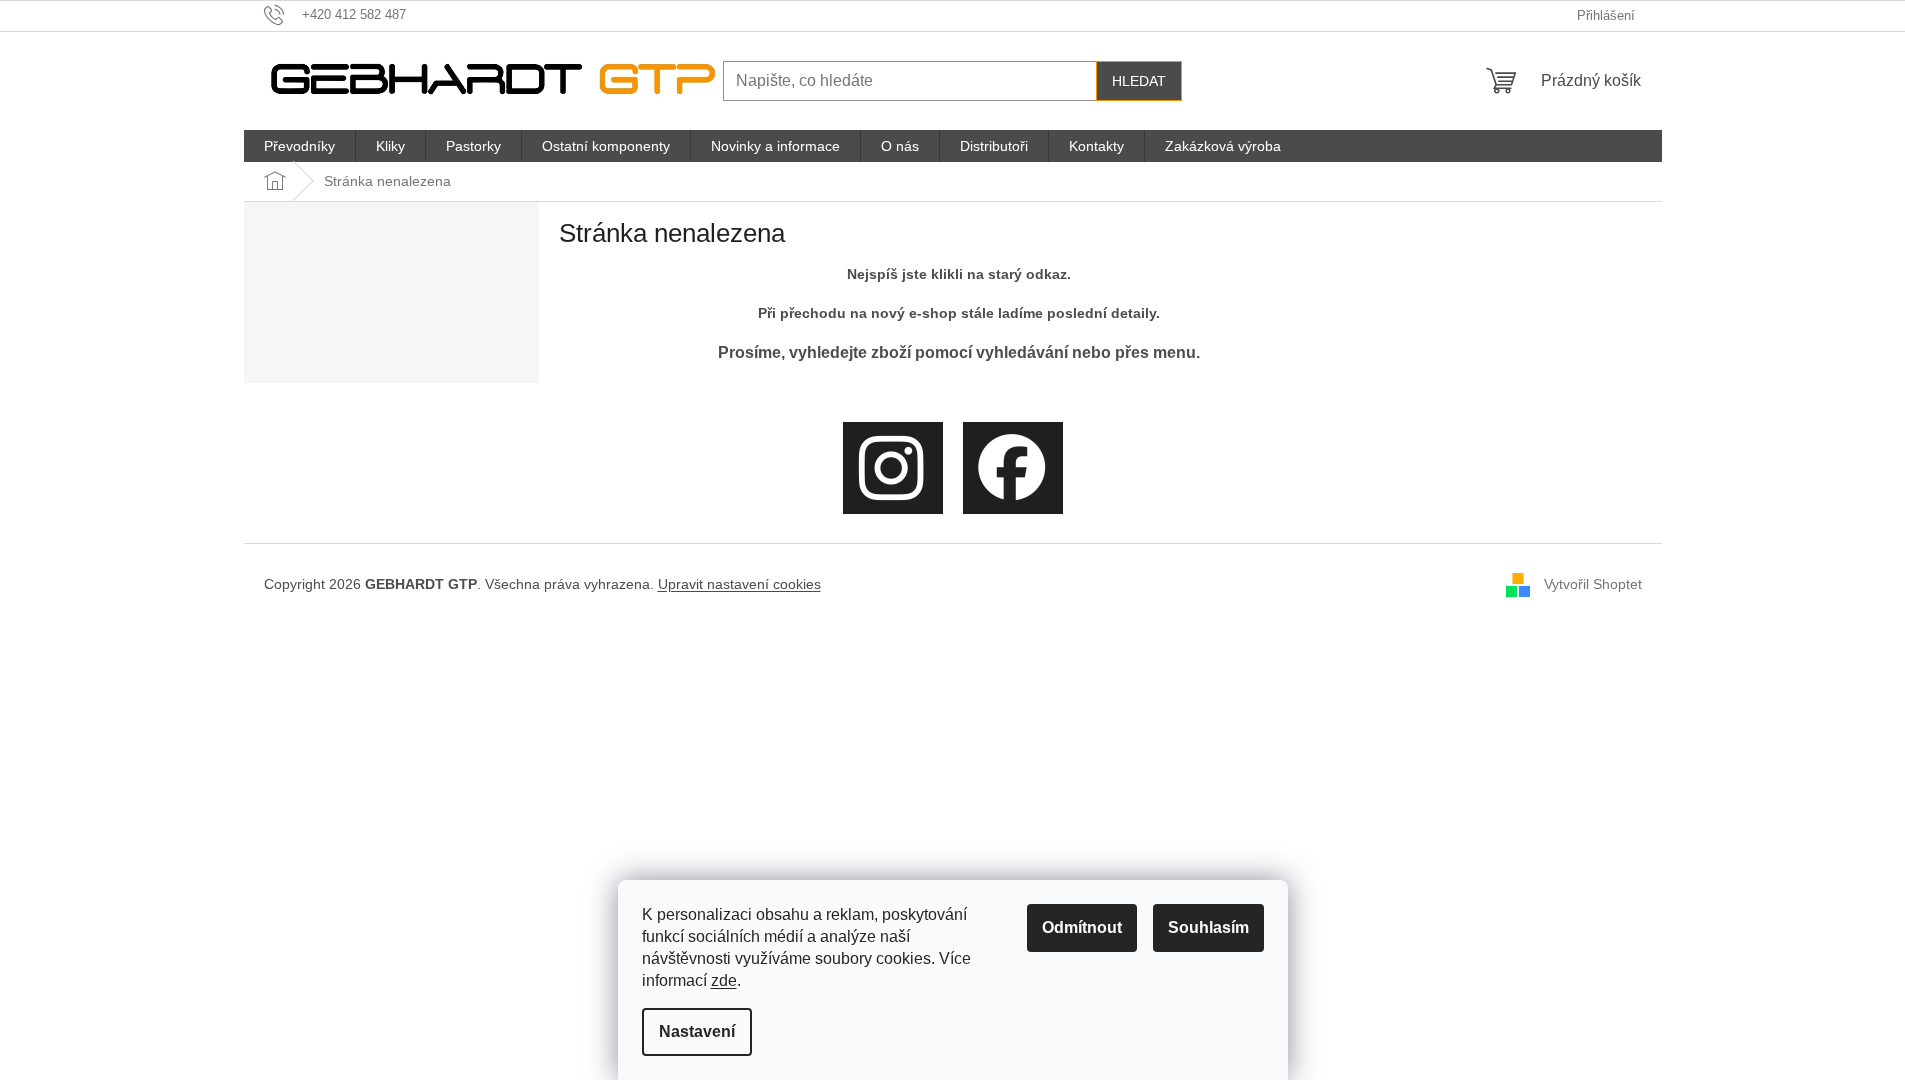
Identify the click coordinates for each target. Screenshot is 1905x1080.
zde (724, 980)
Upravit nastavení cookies (739, 584)
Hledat (1139, 81)
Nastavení (697, 1031)
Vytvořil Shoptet (1593, 583)
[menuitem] (299, 146)
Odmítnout (1082, 927)
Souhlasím (1208, 927)
